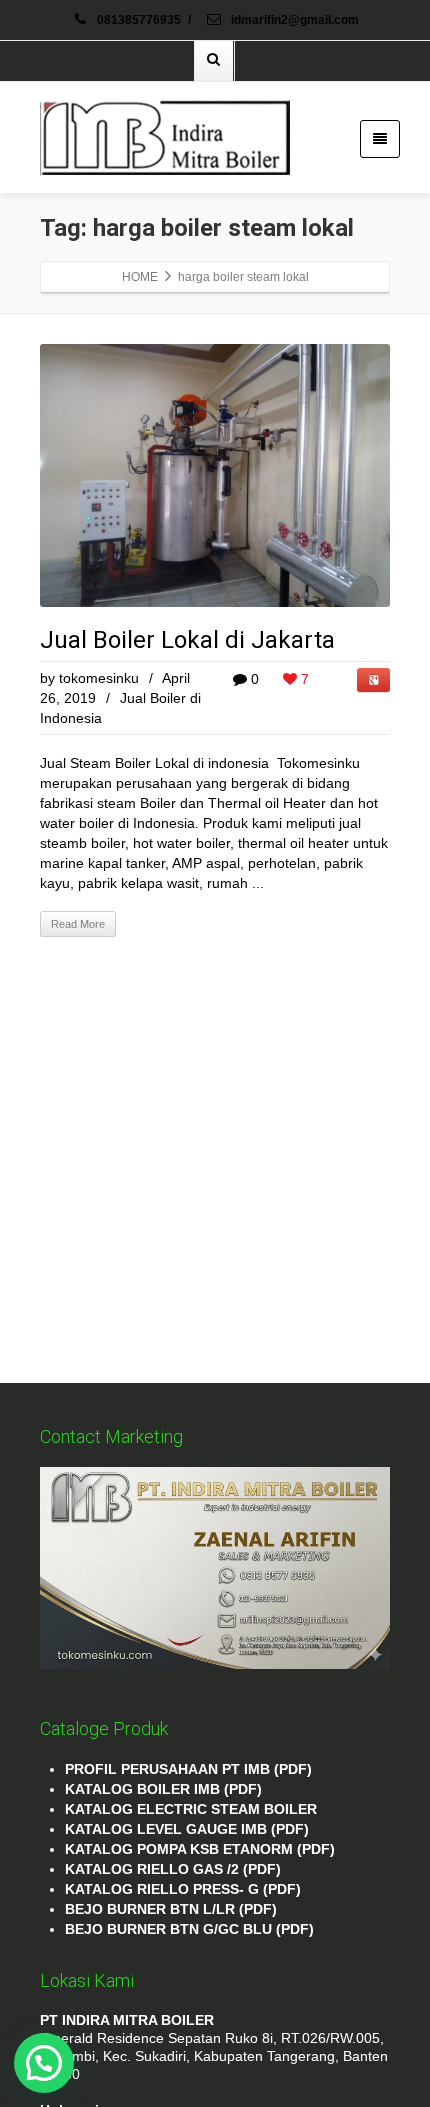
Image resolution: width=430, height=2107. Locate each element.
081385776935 (139, 20)
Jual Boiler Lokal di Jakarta (187, 640)
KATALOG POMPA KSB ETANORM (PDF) (200, 1849)
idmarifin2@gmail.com (293, 20)
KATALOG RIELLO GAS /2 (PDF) (173, 1869)
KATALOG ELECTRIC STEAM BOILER (191, 1809)
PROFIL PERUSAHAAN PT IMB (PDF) (188, 1769)
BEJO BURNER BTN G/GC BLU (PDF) (189, 1929)
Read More (78, 924)
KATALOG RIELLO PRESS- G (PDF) (183, 1889)
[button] (44, 2063)
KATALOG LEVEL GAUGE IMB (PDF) (187, 1829)
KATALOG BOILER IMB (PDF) (163, 1789)
